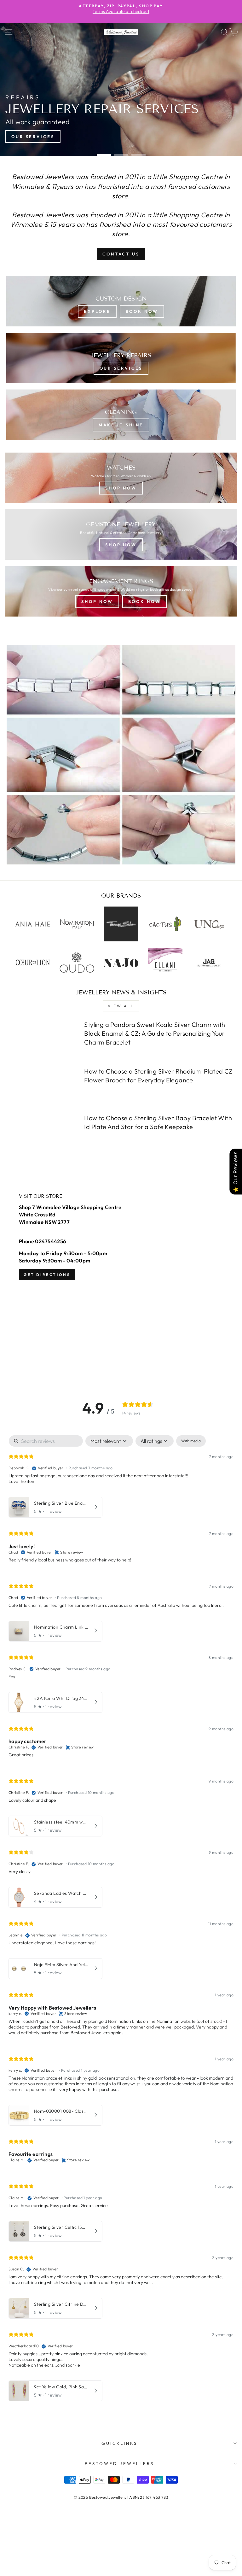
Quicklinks (120, 2443)
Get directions (47, 1275)
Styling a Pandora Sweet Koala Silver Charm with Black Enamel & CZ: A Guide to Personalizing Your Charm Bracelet (155, 1033)
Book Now (144, 601)
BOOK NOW (142, 311)
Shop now (121, 488)
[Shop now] (121, 535)
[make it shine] (121, 415)
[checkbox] (191, 1441)
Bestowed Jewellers (119, 2463)
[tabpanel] (121, 1920)
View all (121, 1006)
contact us (121, 254)
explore (97, 311)
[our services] (121, 358)
